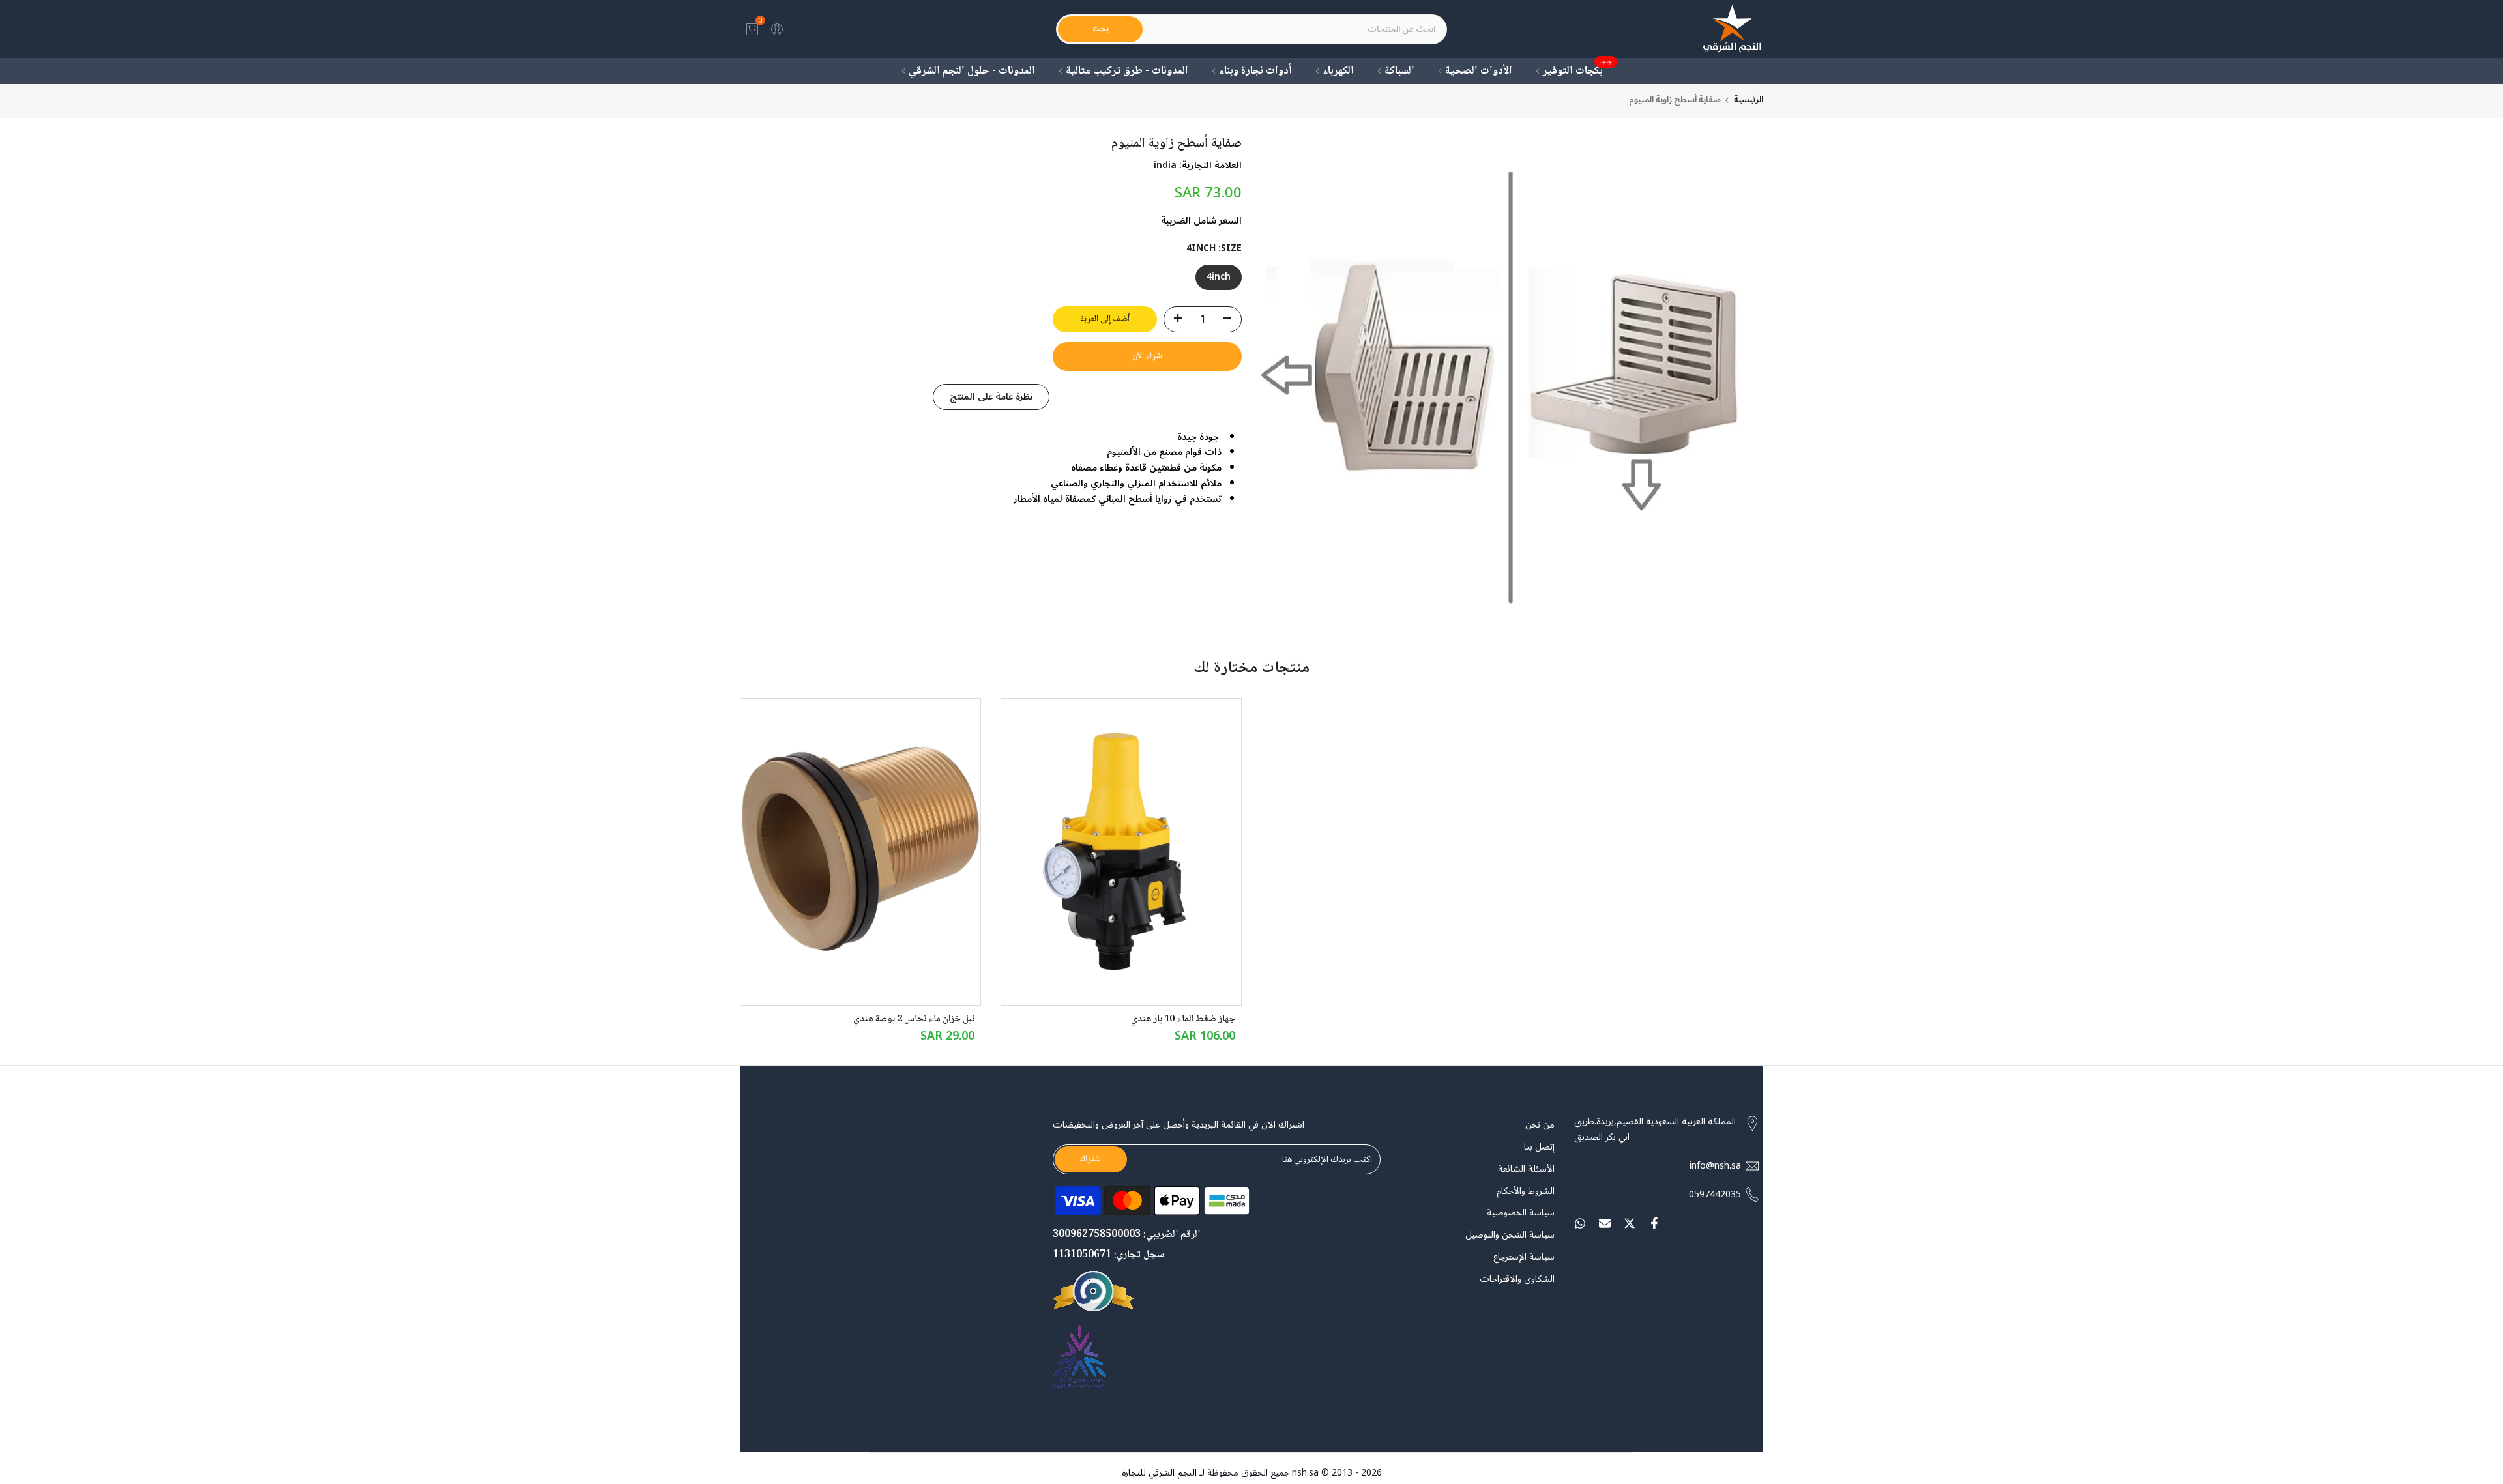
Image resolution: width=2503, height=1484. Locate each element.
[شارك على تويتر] (1630, 1223)
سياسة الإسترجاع (1524, 1257)
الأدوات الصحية (1479, 71)
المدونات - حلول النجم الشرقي (972, 71)
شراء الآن (1147, 356)
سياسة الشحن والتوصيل (1510, 1235)
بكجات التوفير (1578, 71)
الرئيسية (1749, 100)
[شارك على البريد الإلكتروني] (1605, 1223)
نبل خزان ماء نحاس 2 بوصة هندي (914, 1019)
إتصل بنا (1539, 1147)
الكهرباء (1338, 71)
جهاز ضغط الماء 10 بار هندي (1183, 1019)
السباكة (1399, 71)
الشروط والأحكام (1526, 1191)
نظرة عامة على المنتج (991, 396)
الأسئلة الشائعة (1526, 1169)
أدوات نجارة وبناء (1255, 71)
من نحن (1540, 1125)
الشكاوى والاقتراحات (1517, 1279)
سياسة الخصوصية (1521, 1214)
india (1165, 165)
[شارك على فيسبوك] (1654, 1223)
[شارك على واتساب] (1580, 1223)
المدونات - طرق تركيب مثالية (1127, 71)
